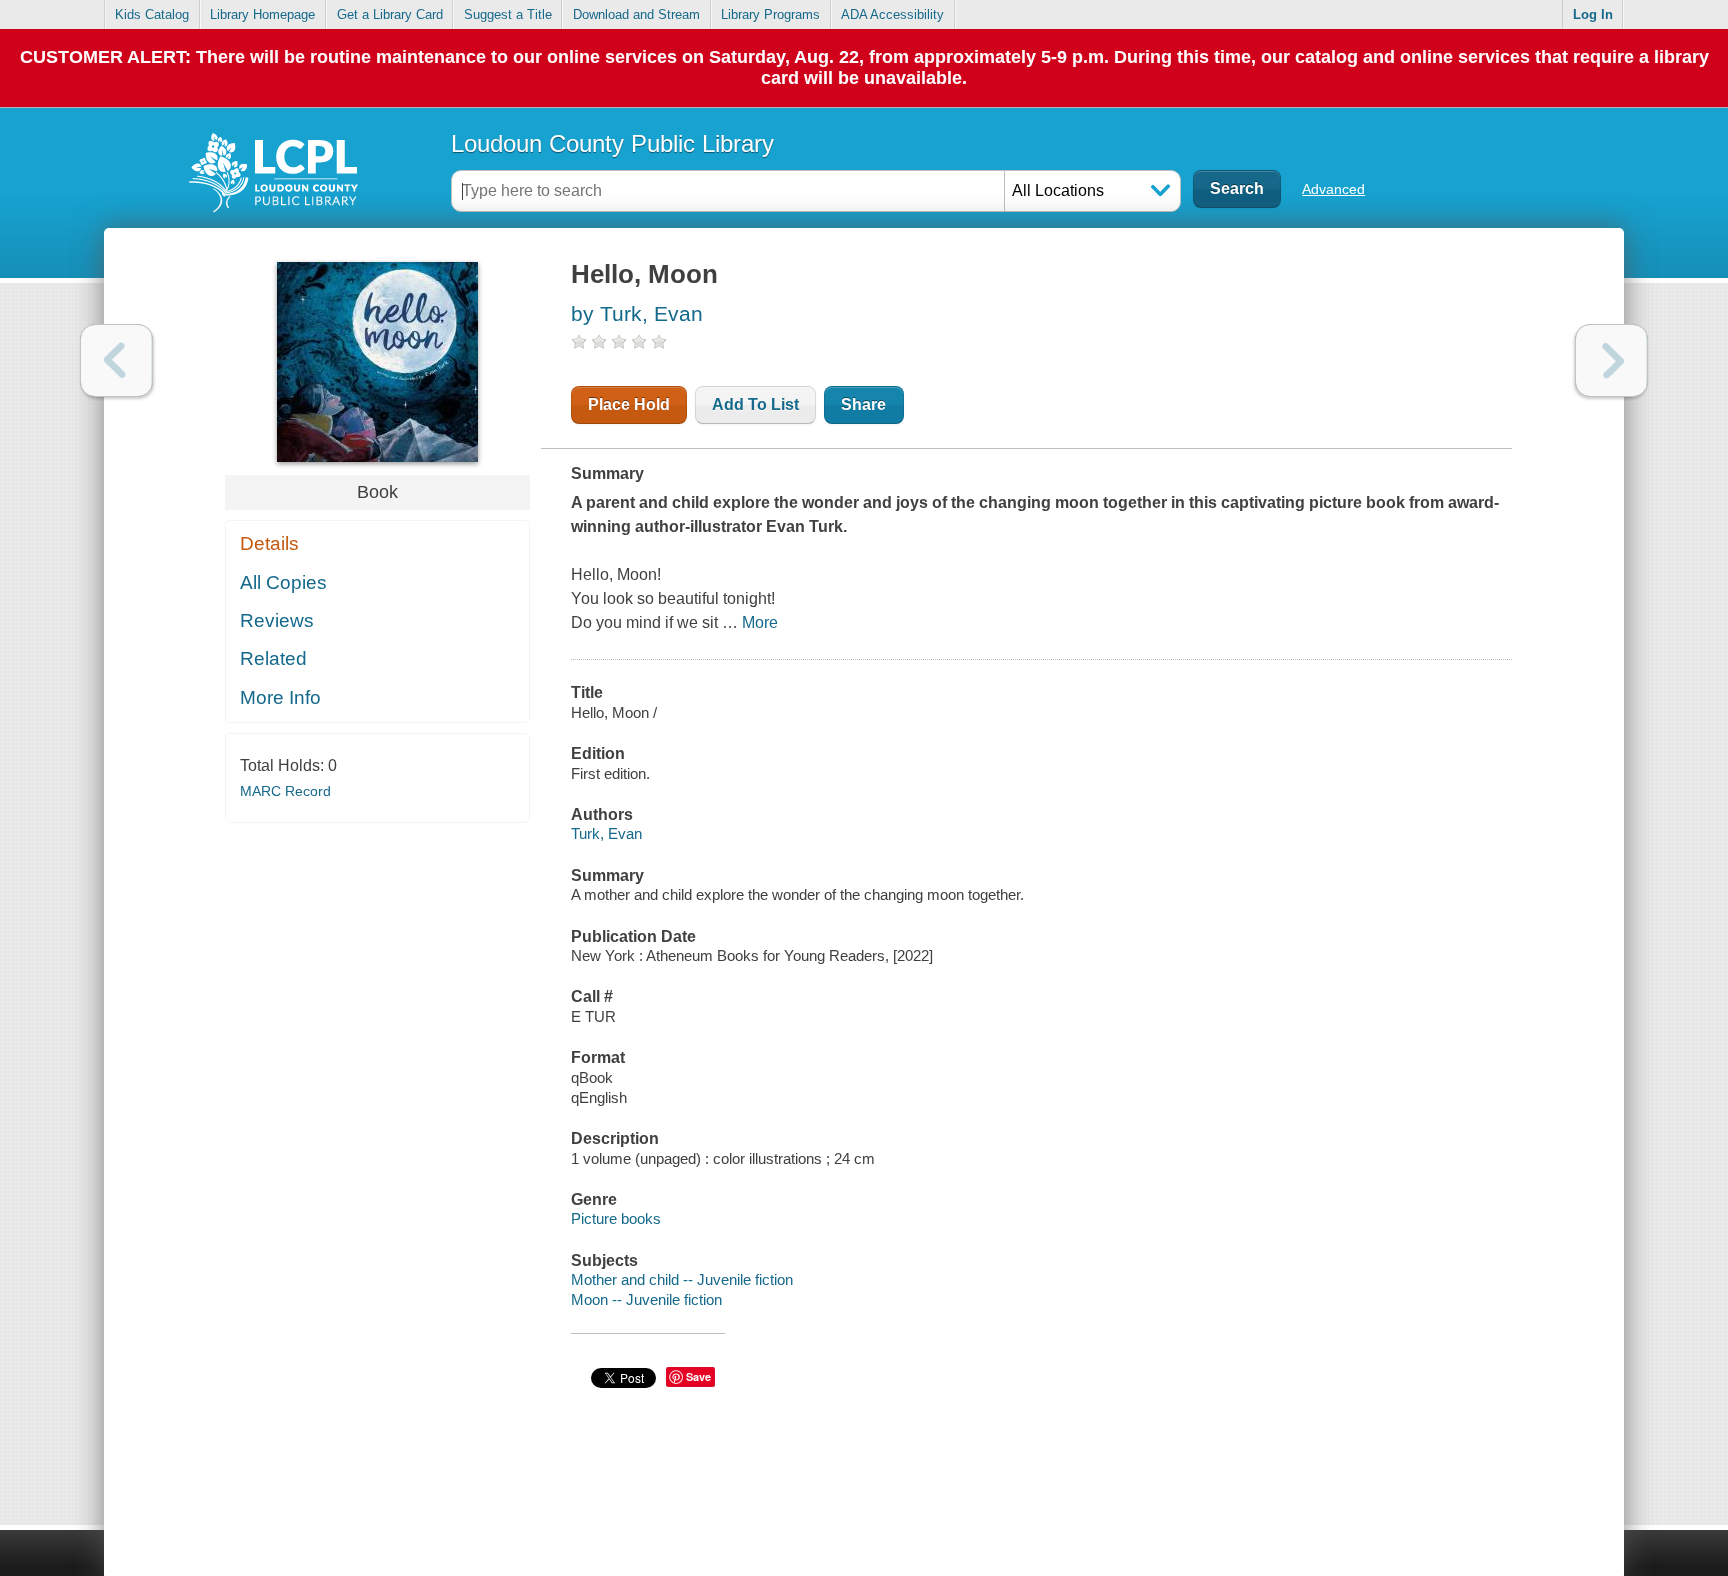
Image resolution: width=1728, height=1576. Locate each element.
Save (698, 1376)
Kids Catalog (152, 14)
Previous (116, 360)
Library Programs (770, 14)
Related (273, 658)
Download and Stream (636, 14)
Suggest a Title (508, 14)
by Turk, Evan (637, 313)
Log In (1593, 14)
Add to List (755, 404)
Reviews (277, 620)
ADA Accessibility (892, 14)
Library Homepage (262, 14)
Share (863, 404)
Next (1611, 360)
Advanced (1333, 189)
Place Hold (629, 404)
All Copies (283, 582)
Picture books (616, 1218)
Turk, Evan (606, 833)
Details (269, 543)
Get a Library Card (390, 14)
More (760, 622)
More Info (280, 697)
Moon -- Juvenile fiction (646, 1299)
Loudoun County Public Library (612, 143)
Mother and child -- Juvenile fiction (682, 1279)
